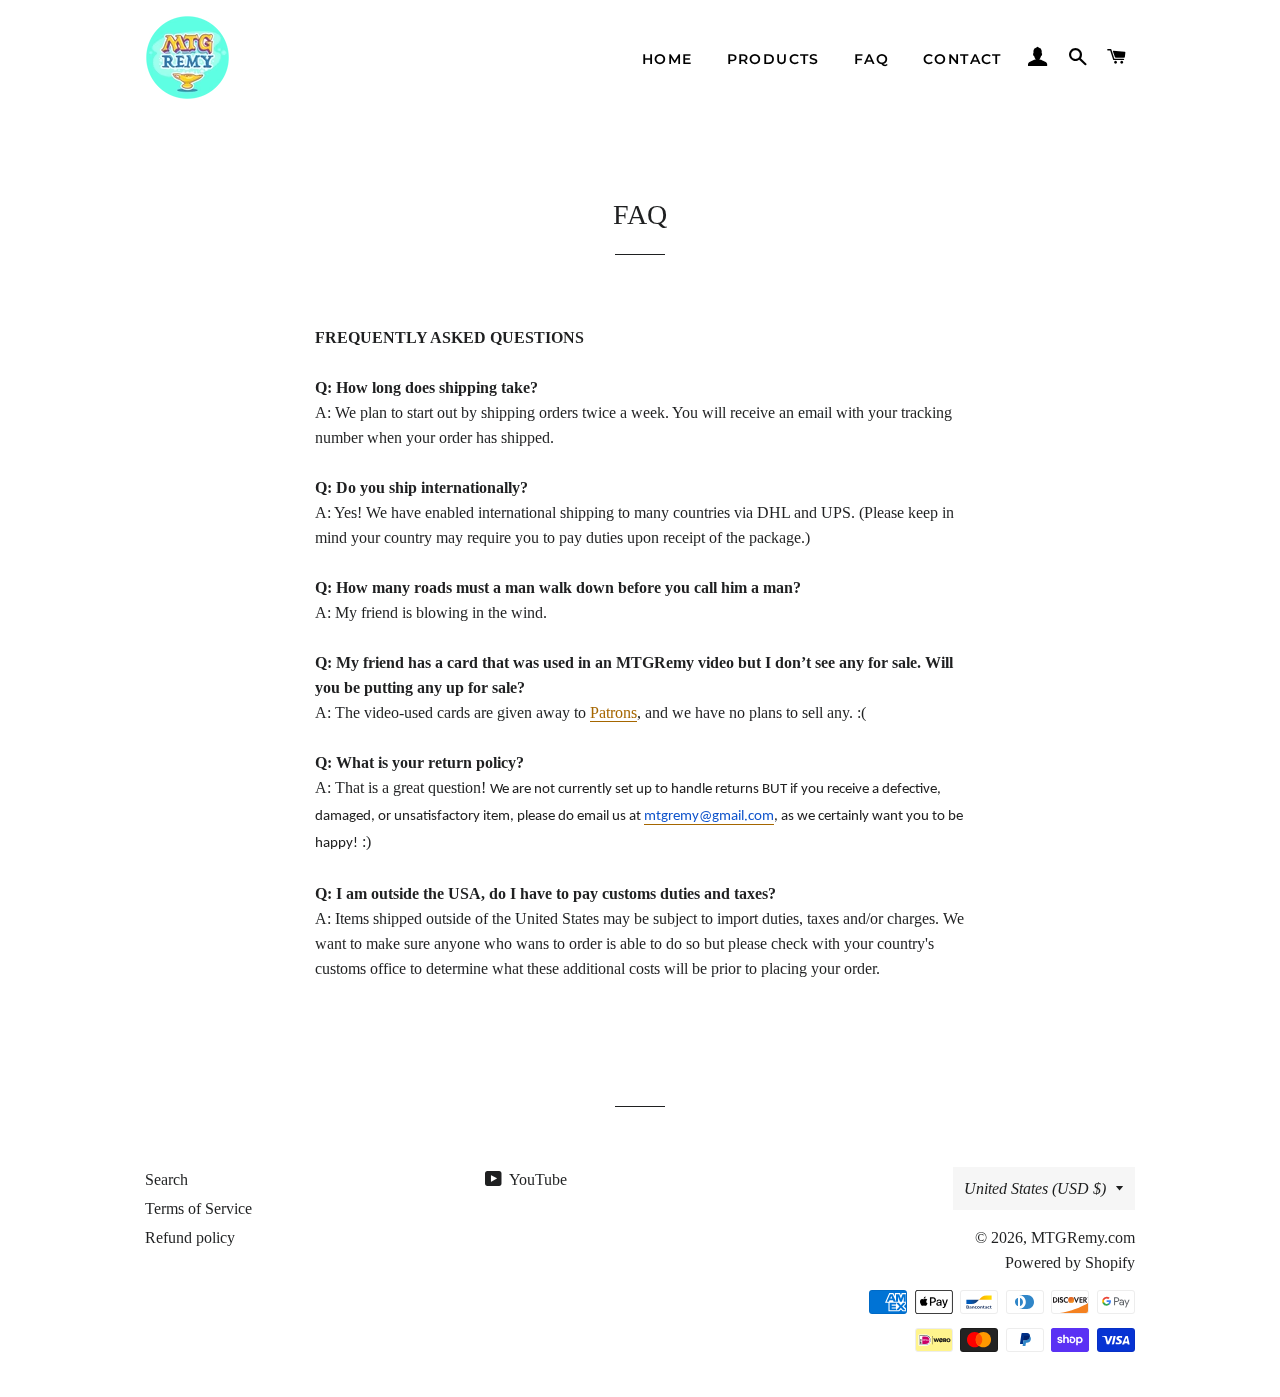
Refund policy (190, 1237)
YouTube (536, 1179)
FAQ (871, 59)
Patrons (613, 712)
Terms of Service (198, 1208)
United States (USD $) (1035, 1188)
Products (773, 59)
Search (166, 1179)
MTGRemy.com (1083, 1237)
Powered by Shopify (1070, 1262)
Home (667, 59)
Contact (962, 59)
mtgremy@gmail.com (709, 816)
